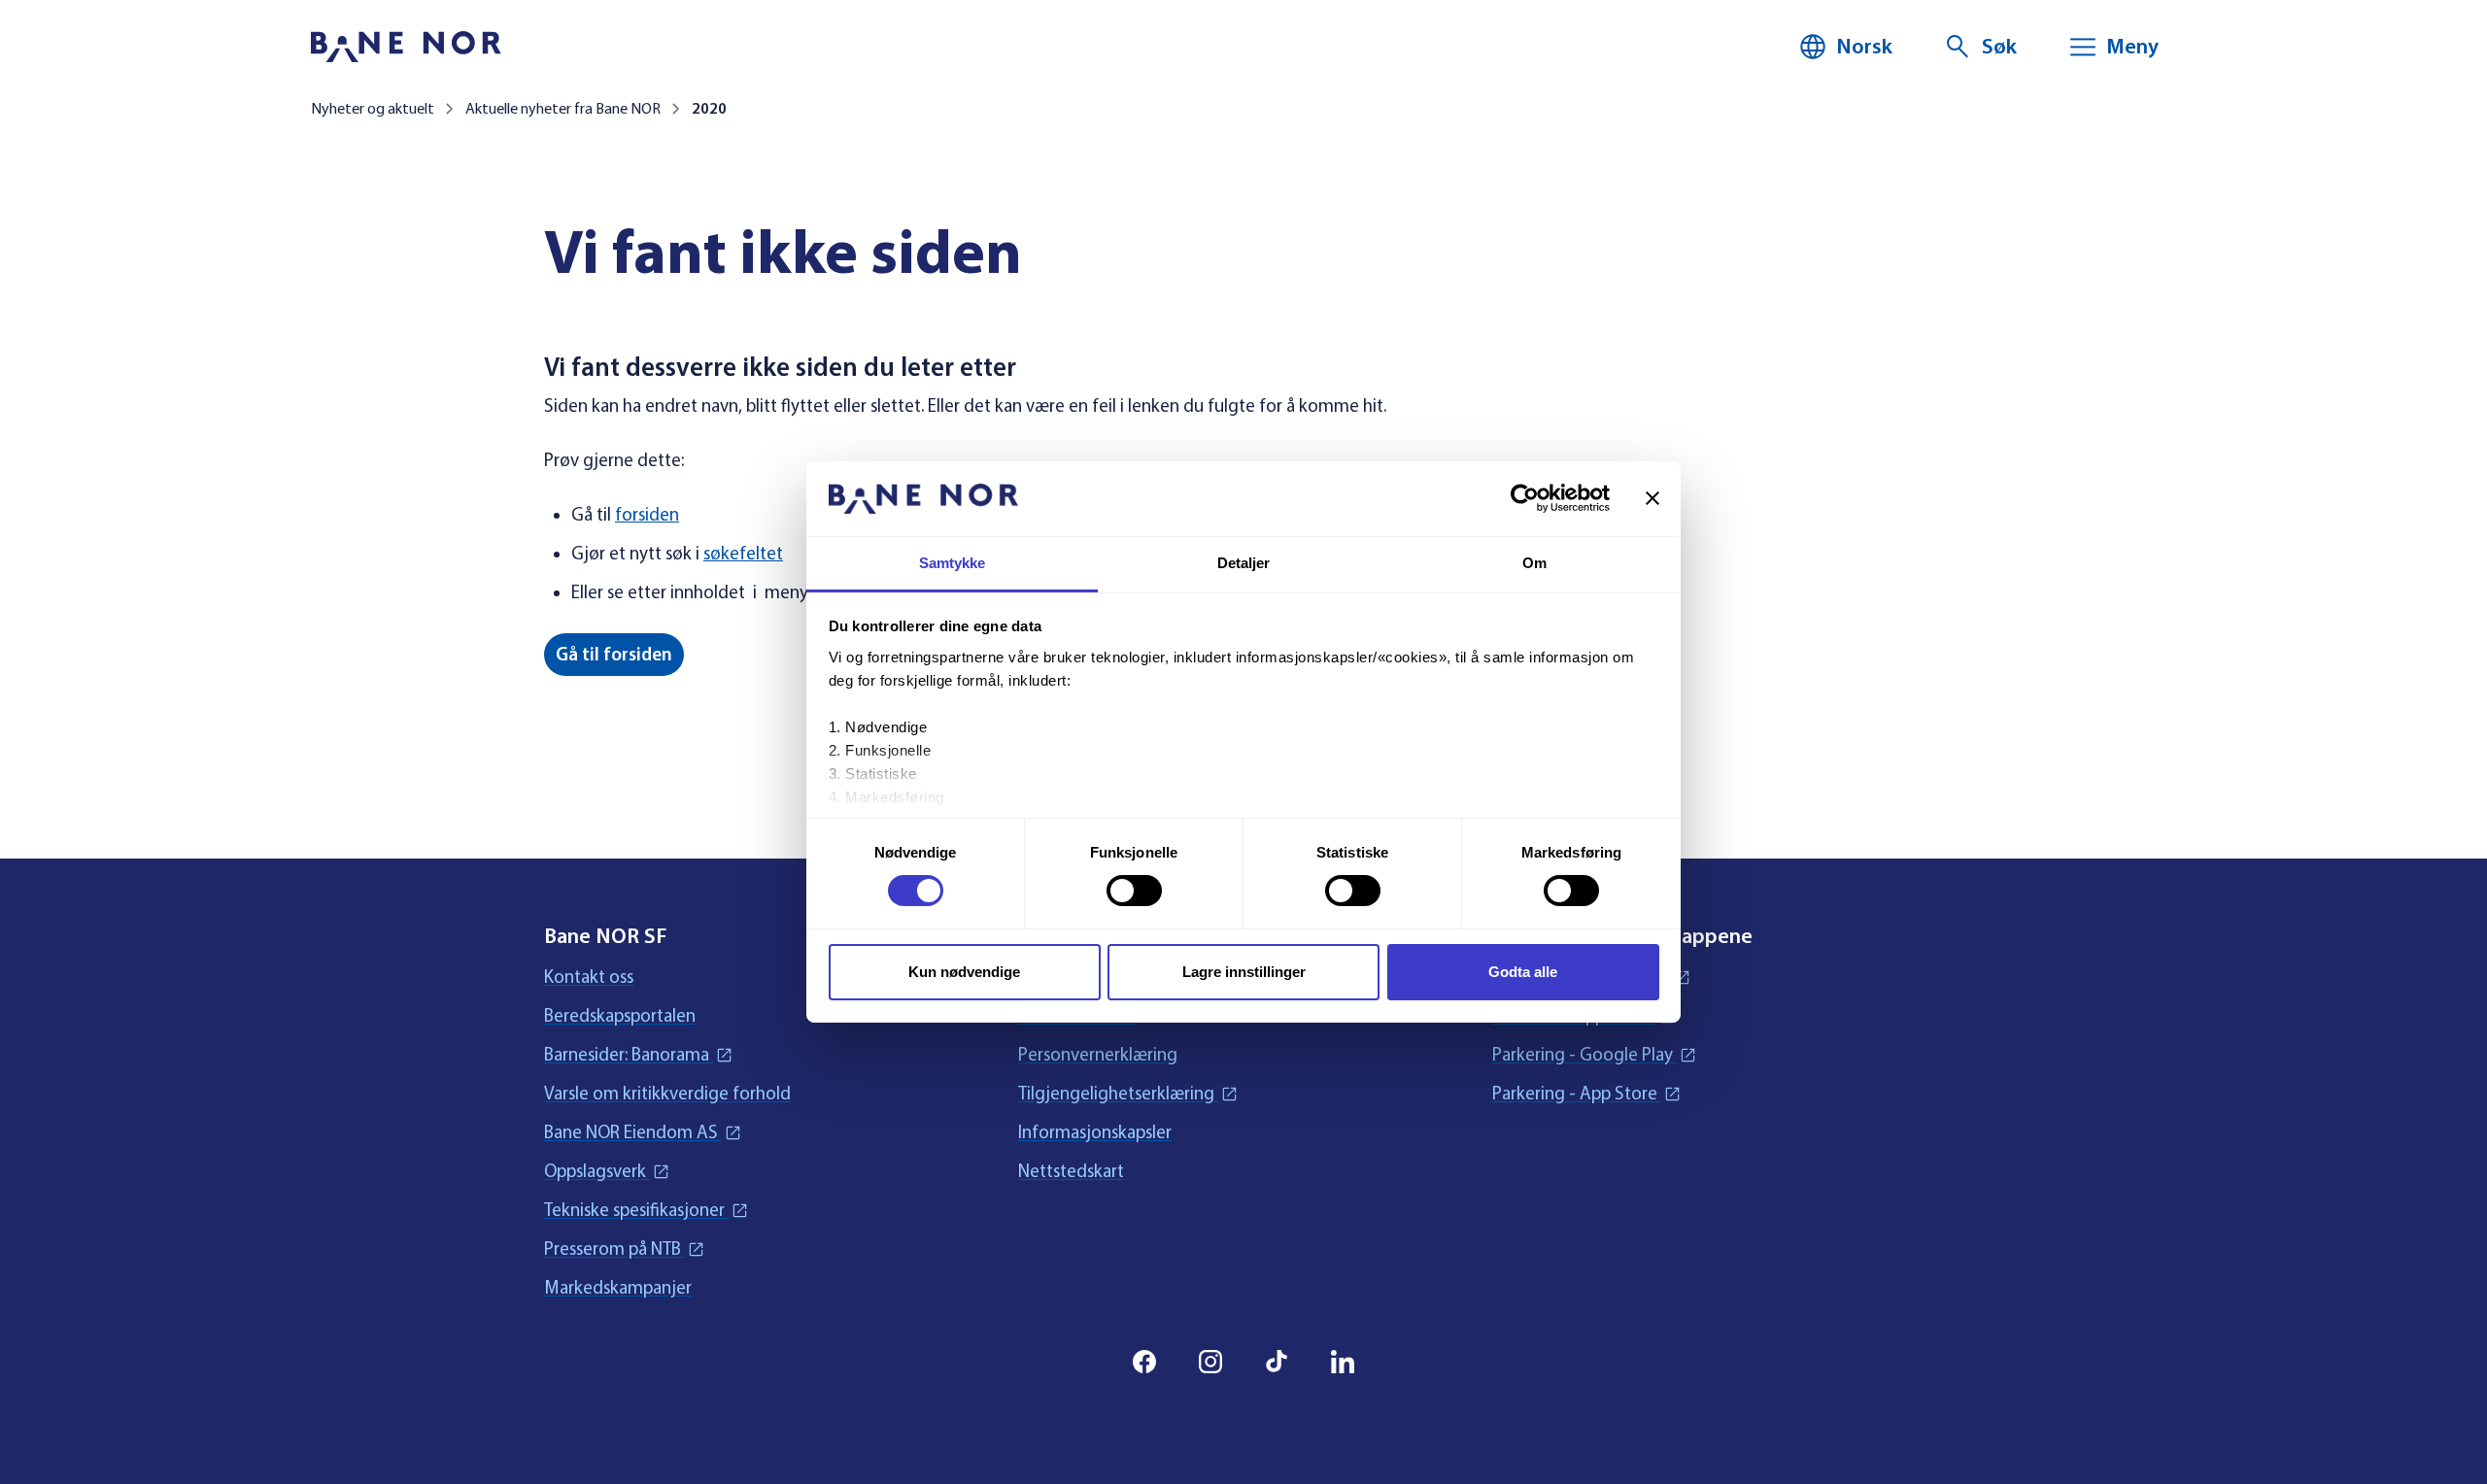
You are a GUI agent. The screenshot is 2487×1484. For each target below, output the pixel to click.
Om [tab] (1534, 563)
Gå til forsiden (614, 655)
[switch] (1134, 891)
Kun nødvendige (964, 972)
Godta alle (1523, 972)
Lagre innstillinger (1244, 972)
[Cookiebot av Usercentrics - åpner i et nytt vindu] (1525, 498)
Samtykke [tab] (953, 563)
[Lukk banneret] (1652, 498)
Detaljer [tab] (1244, 563)
